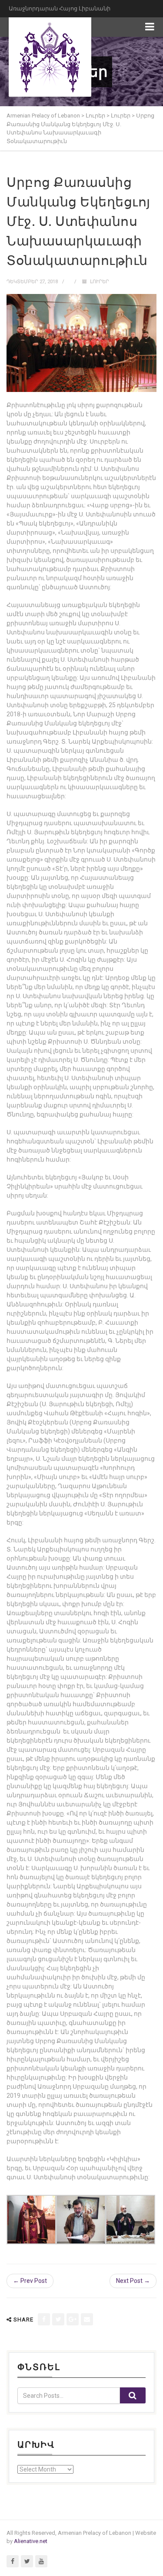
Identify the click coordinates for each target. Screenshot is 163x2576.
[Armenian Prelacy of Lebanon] (50, 57)
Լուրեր (100, 282)
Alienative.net (31, 2541)
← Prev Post (30, 2281)
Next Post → (133, 2281)
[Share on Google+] (73, 2319)
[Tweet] (58, 2319)
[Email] (87, 2319)
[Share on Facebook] (44, 2319)
